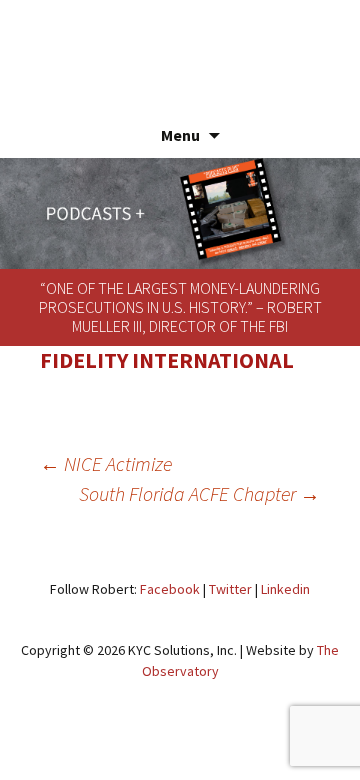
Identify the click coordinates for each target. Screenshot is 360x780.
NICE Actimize (106, 463)
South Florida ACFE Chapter (199, 493)
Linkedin (285, 589)
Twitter (230, 589)
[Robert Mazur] (180, 45)
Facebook (170, 589)
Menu (180, 135)
